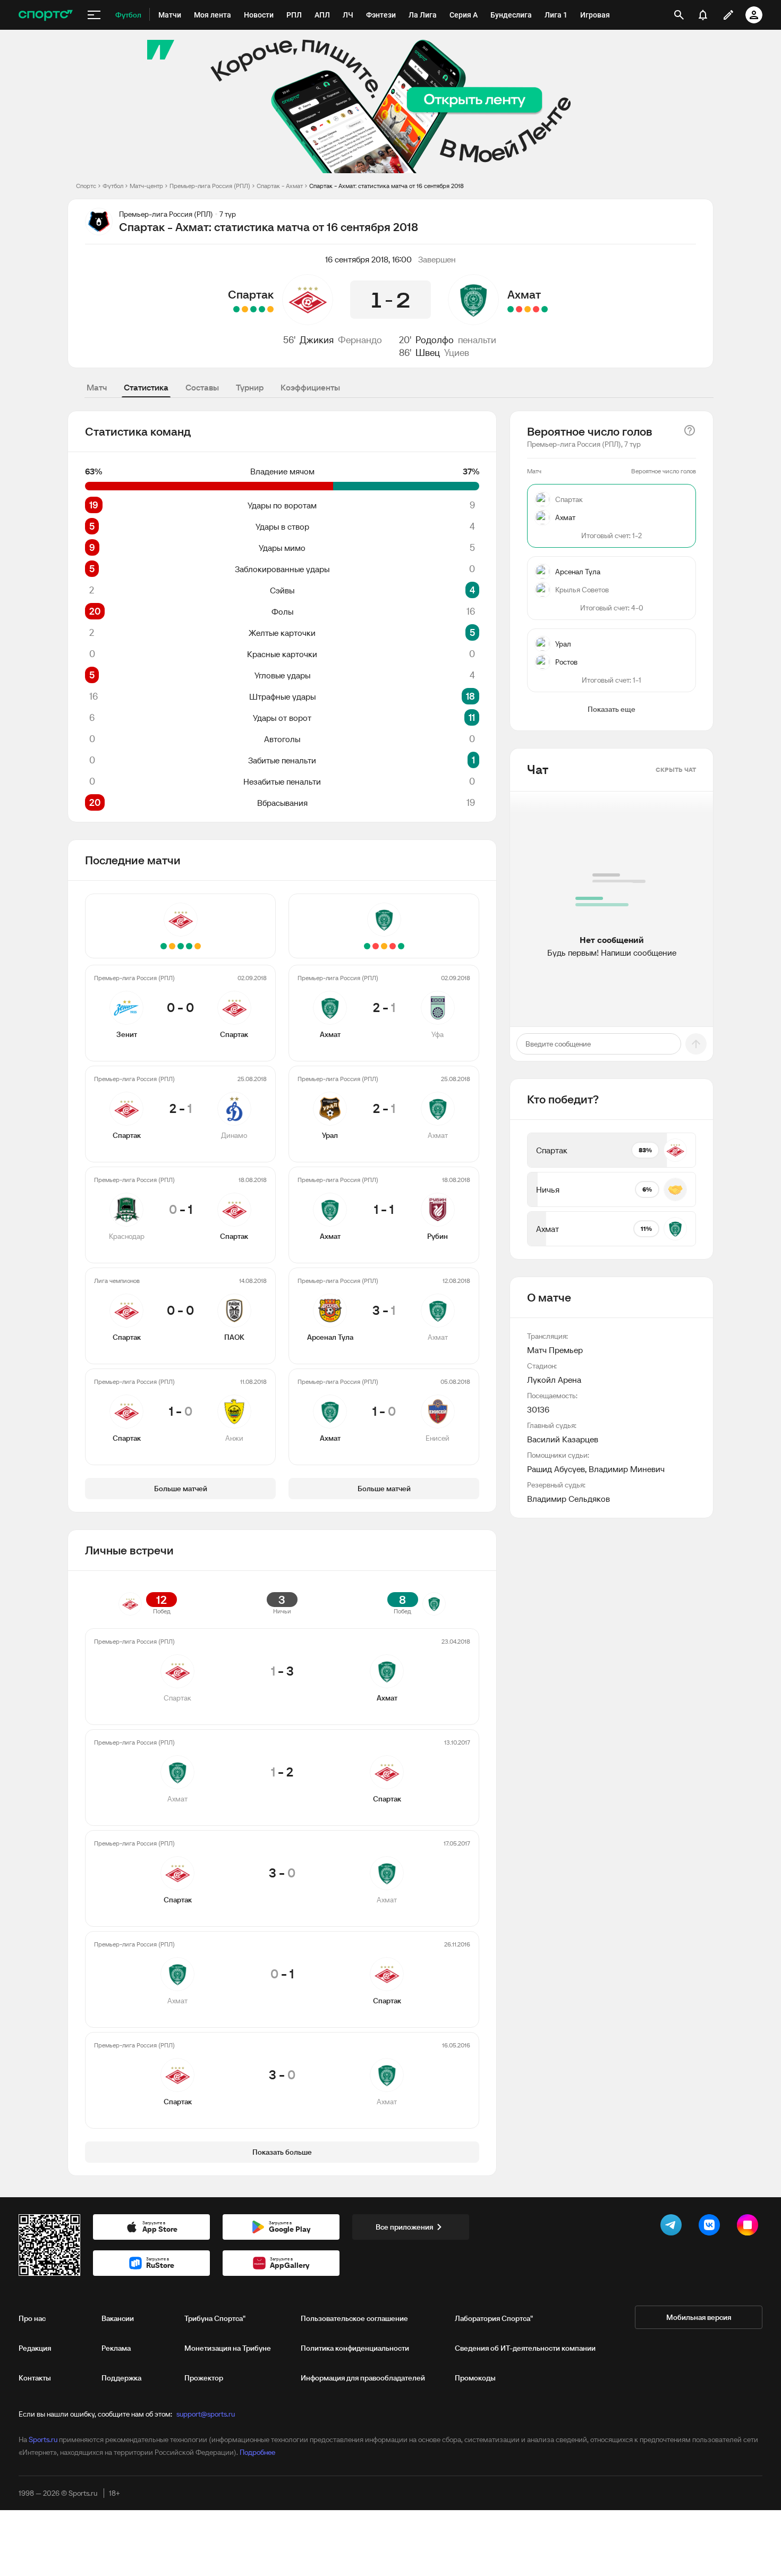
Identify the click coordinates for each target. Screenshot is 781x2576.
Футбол (113, 186)
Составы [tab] (202, 387)
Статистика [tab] (146, 387)
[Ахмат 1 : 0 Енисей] (511, 309)
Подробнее (257, 2452)
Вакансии (118, 2318)
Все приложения (404, 2227)
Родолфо (435, 340)
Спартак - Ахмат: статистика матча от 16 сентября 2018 (387, 186)
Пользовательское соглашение (354, 2318)
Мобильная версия (699, 2317)
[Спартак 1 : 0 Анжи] (236, 309)
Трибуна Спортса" (215, 2318)
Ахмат (524, 294)
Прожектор (204, 2378)
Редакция (35, 2348)
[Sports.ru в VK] (711, 2227)
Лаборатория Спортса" (494, 2318)
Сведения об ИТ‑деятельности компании (525, 2348)
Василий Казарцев (563, 1439)
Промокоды (475, 2378)
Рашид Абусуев (556, 1469)
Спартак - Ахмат (280, 186)
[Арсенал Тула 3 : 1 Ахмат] (519, 309)
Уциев (457, 352)
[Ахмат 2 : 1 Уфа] (545, 309)
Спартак (251, 294)
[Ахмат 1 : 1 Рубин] (528, 309)
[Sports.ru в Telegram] (673, 2227)
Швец (428, 352)
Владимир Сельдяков (568, 1499)
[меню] (94, 15)
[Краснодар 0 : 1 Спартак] (253, 309)
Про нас (32, 2318)
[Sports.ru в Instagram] (750, 2227)
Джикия (317, 340)
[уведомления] (703, 15)
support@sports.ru (206, 2414)
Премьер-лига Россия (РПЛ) (210, 186)
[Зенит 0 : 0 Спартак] (270, 309)
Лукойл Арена (554, 1380)
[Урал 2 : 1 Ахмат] (536, 309)
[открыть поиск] (679, 15)
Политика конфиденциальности (355, 2348)
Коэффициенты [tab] (310, 387)
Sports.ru (43, 2439)
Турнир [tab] (250, 387)
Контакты (35, 2378)
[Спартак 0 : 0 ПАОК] (245, 309)
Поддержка (121, 2378)
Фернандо (360, 340)
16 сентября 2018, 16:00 (368, 259)
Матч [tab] (97, 387)
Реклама (116, 2348)
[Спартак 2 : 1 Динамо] (262, 309)
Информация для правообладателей (363, 2378)
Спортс (86, 186)
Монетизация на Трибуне (228, 2348)
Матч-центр (146, 186)
